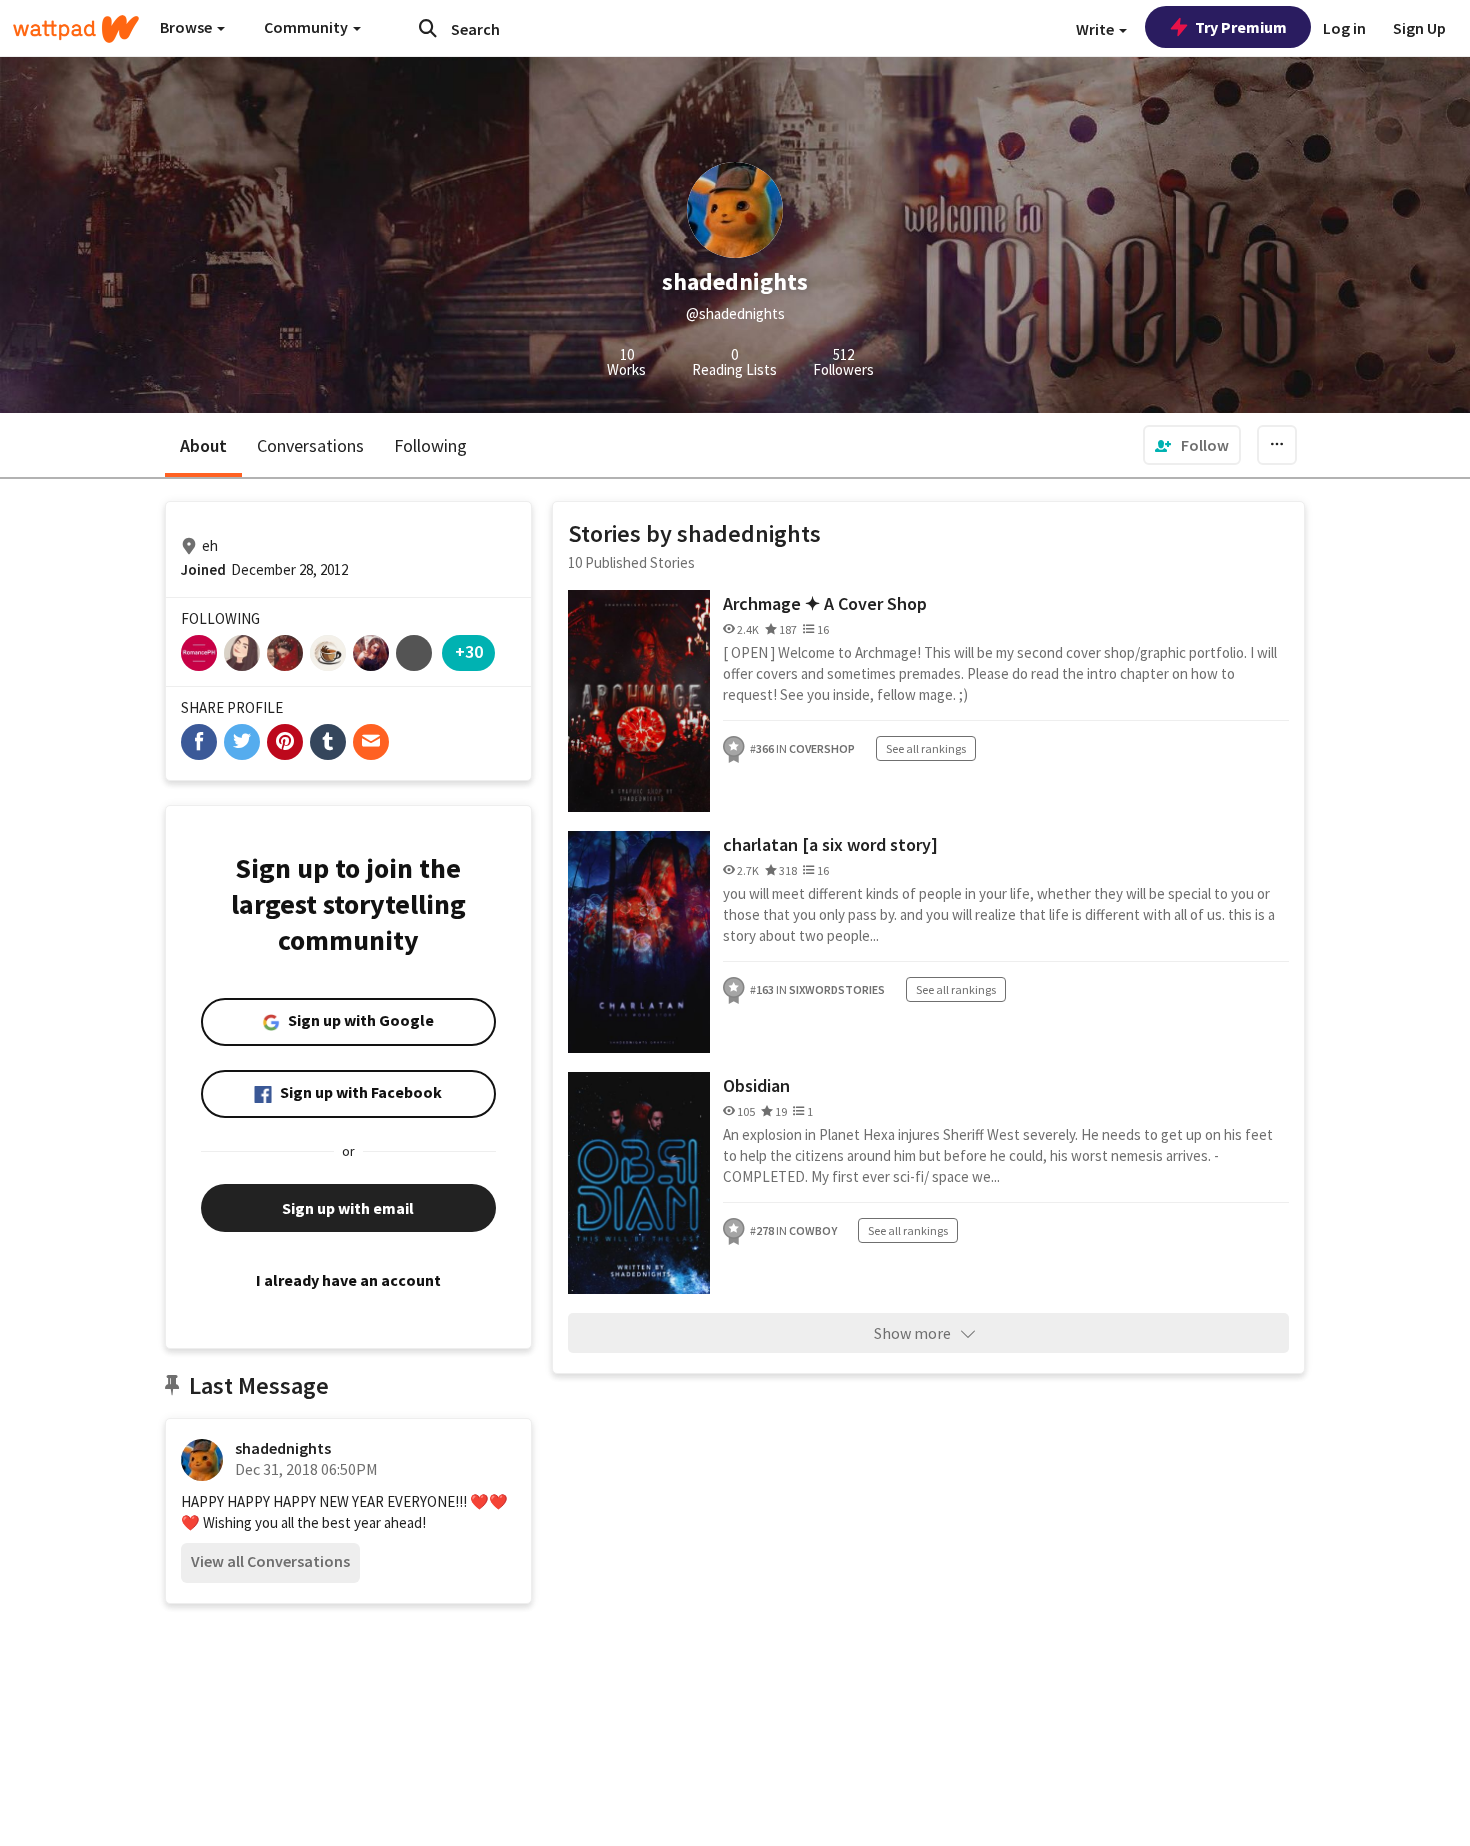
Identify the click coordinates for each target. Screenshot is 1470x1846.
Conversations (310, 445)
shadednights (283, 1448)
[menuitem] (1192, 445)
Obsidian (756, 1085)
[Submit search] (428, 28)
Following (430, 445)
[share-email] (371, 742)
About (203, 445)
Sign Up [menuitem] (1419, 28)
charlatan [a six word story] (830, 844)
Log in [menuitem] (1344, 28)
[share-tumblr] (328, 742)
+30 (469, 651)
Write (1096, 29)
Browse (187, 27)
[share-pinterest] (285, 742)
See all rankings (926, 748)
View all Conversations (270, 1561)
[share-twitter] (242, 742)
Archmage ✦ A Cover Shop (825, 603)
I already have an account (348, 1280)
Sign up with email (348, 1208)
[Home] (76, 29)
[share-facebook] (199, 742)
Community (307, 27)
